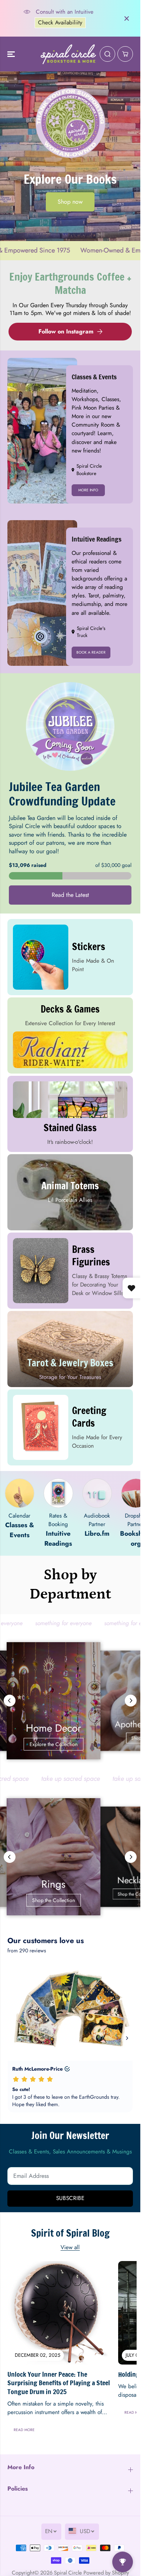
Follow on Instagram (66, 331)
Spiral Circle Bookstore (89, 470)
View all (70, 2247)
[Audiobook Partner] (97, 1493)
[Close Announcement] (127, 18)
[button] (12, 54)
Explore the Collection (70, 1744)
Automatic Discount (67, 26)
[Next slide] (131, 1701)
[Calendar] (20, 1493)
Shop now (70, 202)
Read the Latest (70, 895)
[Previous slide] (10, 1701)
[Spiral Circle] (68, 54)
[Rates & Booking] (58, 1493)
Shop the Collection (70, 1900)
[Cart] (125, 54)
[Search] (107, 54)
